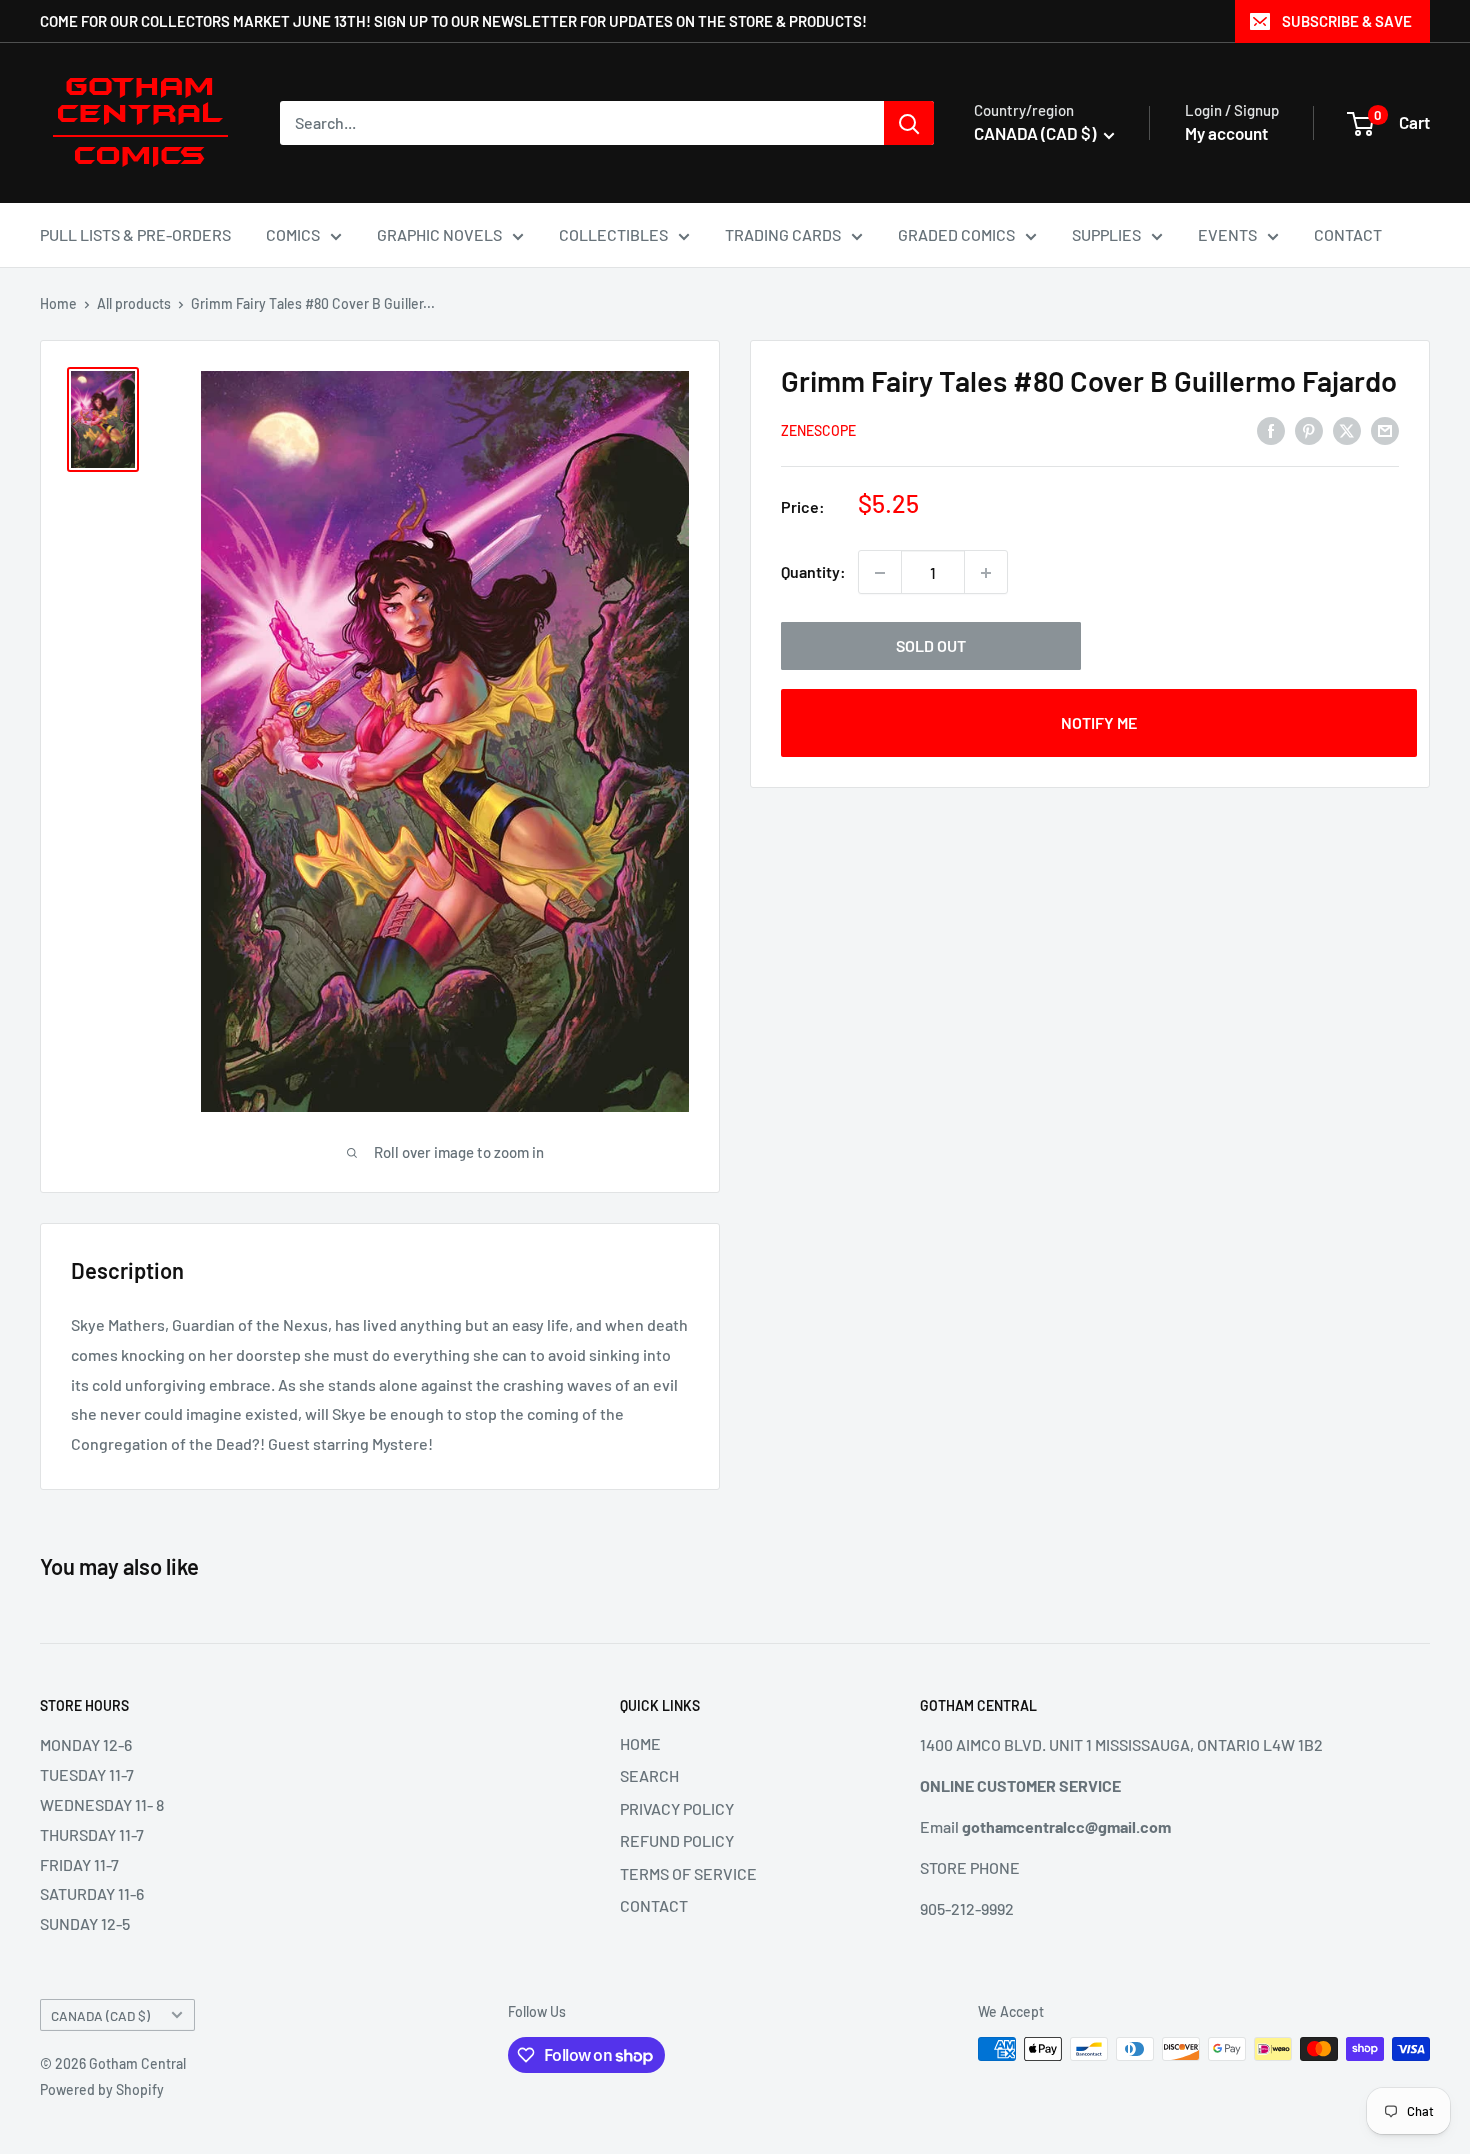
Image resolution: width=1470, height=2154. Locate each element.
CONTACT (1348, 234)
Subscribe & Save (1347, 21)
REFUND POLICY (677, 1840)
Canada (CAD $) (100, 2015)
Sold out (931, 646)
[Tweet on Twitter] (1347, 429)
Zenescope (818, 431)
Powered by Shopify (102, 2089)
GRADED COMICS (956, 234)
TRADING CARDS (783, 234)
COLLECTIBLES (613, 234)
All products (134, 303)
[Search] (909, 123)
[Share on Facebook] (1271, 429)
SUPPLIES (1106, 234)
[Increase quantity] (986, 573)
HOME (640, 1743)
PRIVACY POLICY (677, 1808)
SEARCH (649, 1775)
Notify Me (1099, 723)
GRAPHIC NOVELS (439, 234)
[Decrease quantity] (880, 573)
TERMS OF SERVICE (688, 1873)
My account (1226, 133)
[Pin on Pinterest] (1309, 429)
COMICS (293, 234)
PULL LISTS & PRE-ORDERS (135, 234)
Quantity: (813, 572)
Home (58, 303)
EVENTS (1227, 234)
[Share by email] (1385, 429)
